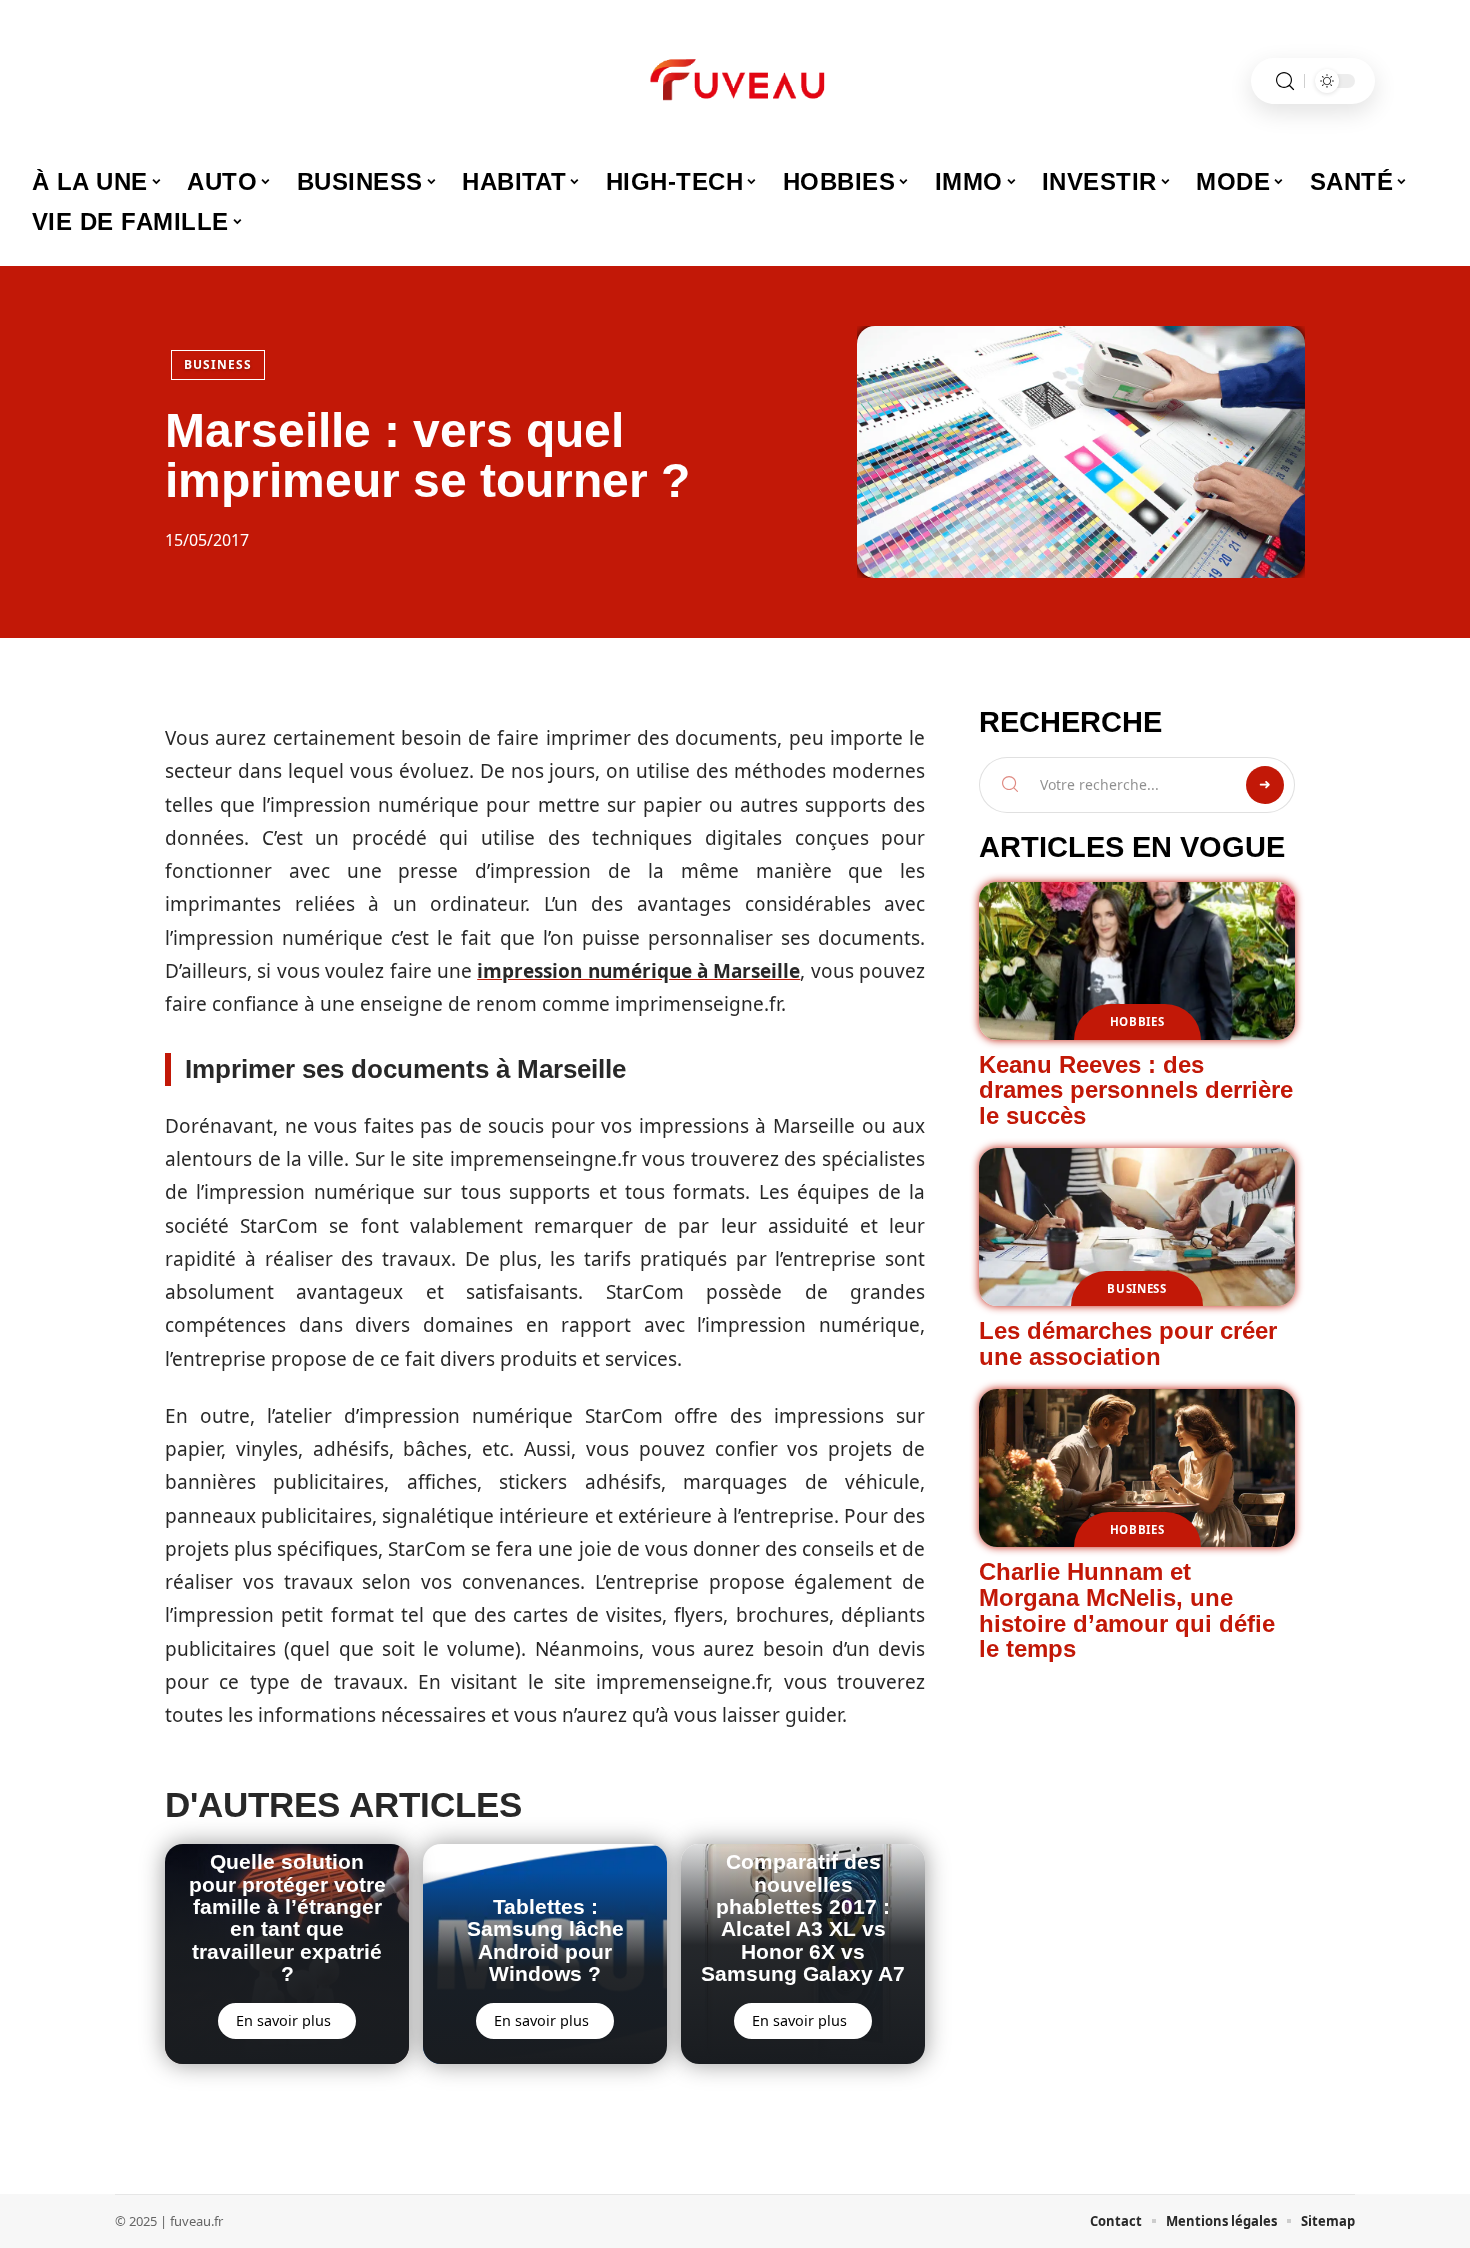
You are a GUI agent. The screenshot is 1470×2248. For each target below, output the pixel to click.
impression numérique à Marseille (638, 971)
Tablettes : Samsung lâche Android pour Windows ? (545, 1940)
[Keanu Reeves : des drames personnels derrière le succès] (1137, 961)
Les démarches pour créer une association (1128, 1343)
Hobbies (1137, 1021)
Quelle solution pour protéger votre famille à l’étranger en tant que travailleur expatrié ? (287, 1917)
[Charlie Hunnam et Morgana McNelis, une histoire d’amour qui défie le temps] (1137, 1468)
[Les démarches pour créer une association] (1137, 1227)
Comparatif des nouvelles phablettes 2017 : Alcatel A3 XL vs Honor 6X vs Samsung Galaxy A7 (803, 1917)
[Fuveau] (735, 81)
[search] (1285, 81)
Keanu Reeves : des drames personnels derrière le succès (1136, 1090)
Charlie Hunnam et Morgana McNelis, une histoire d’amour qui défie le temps (1127, 1610)
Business (218, 364)
